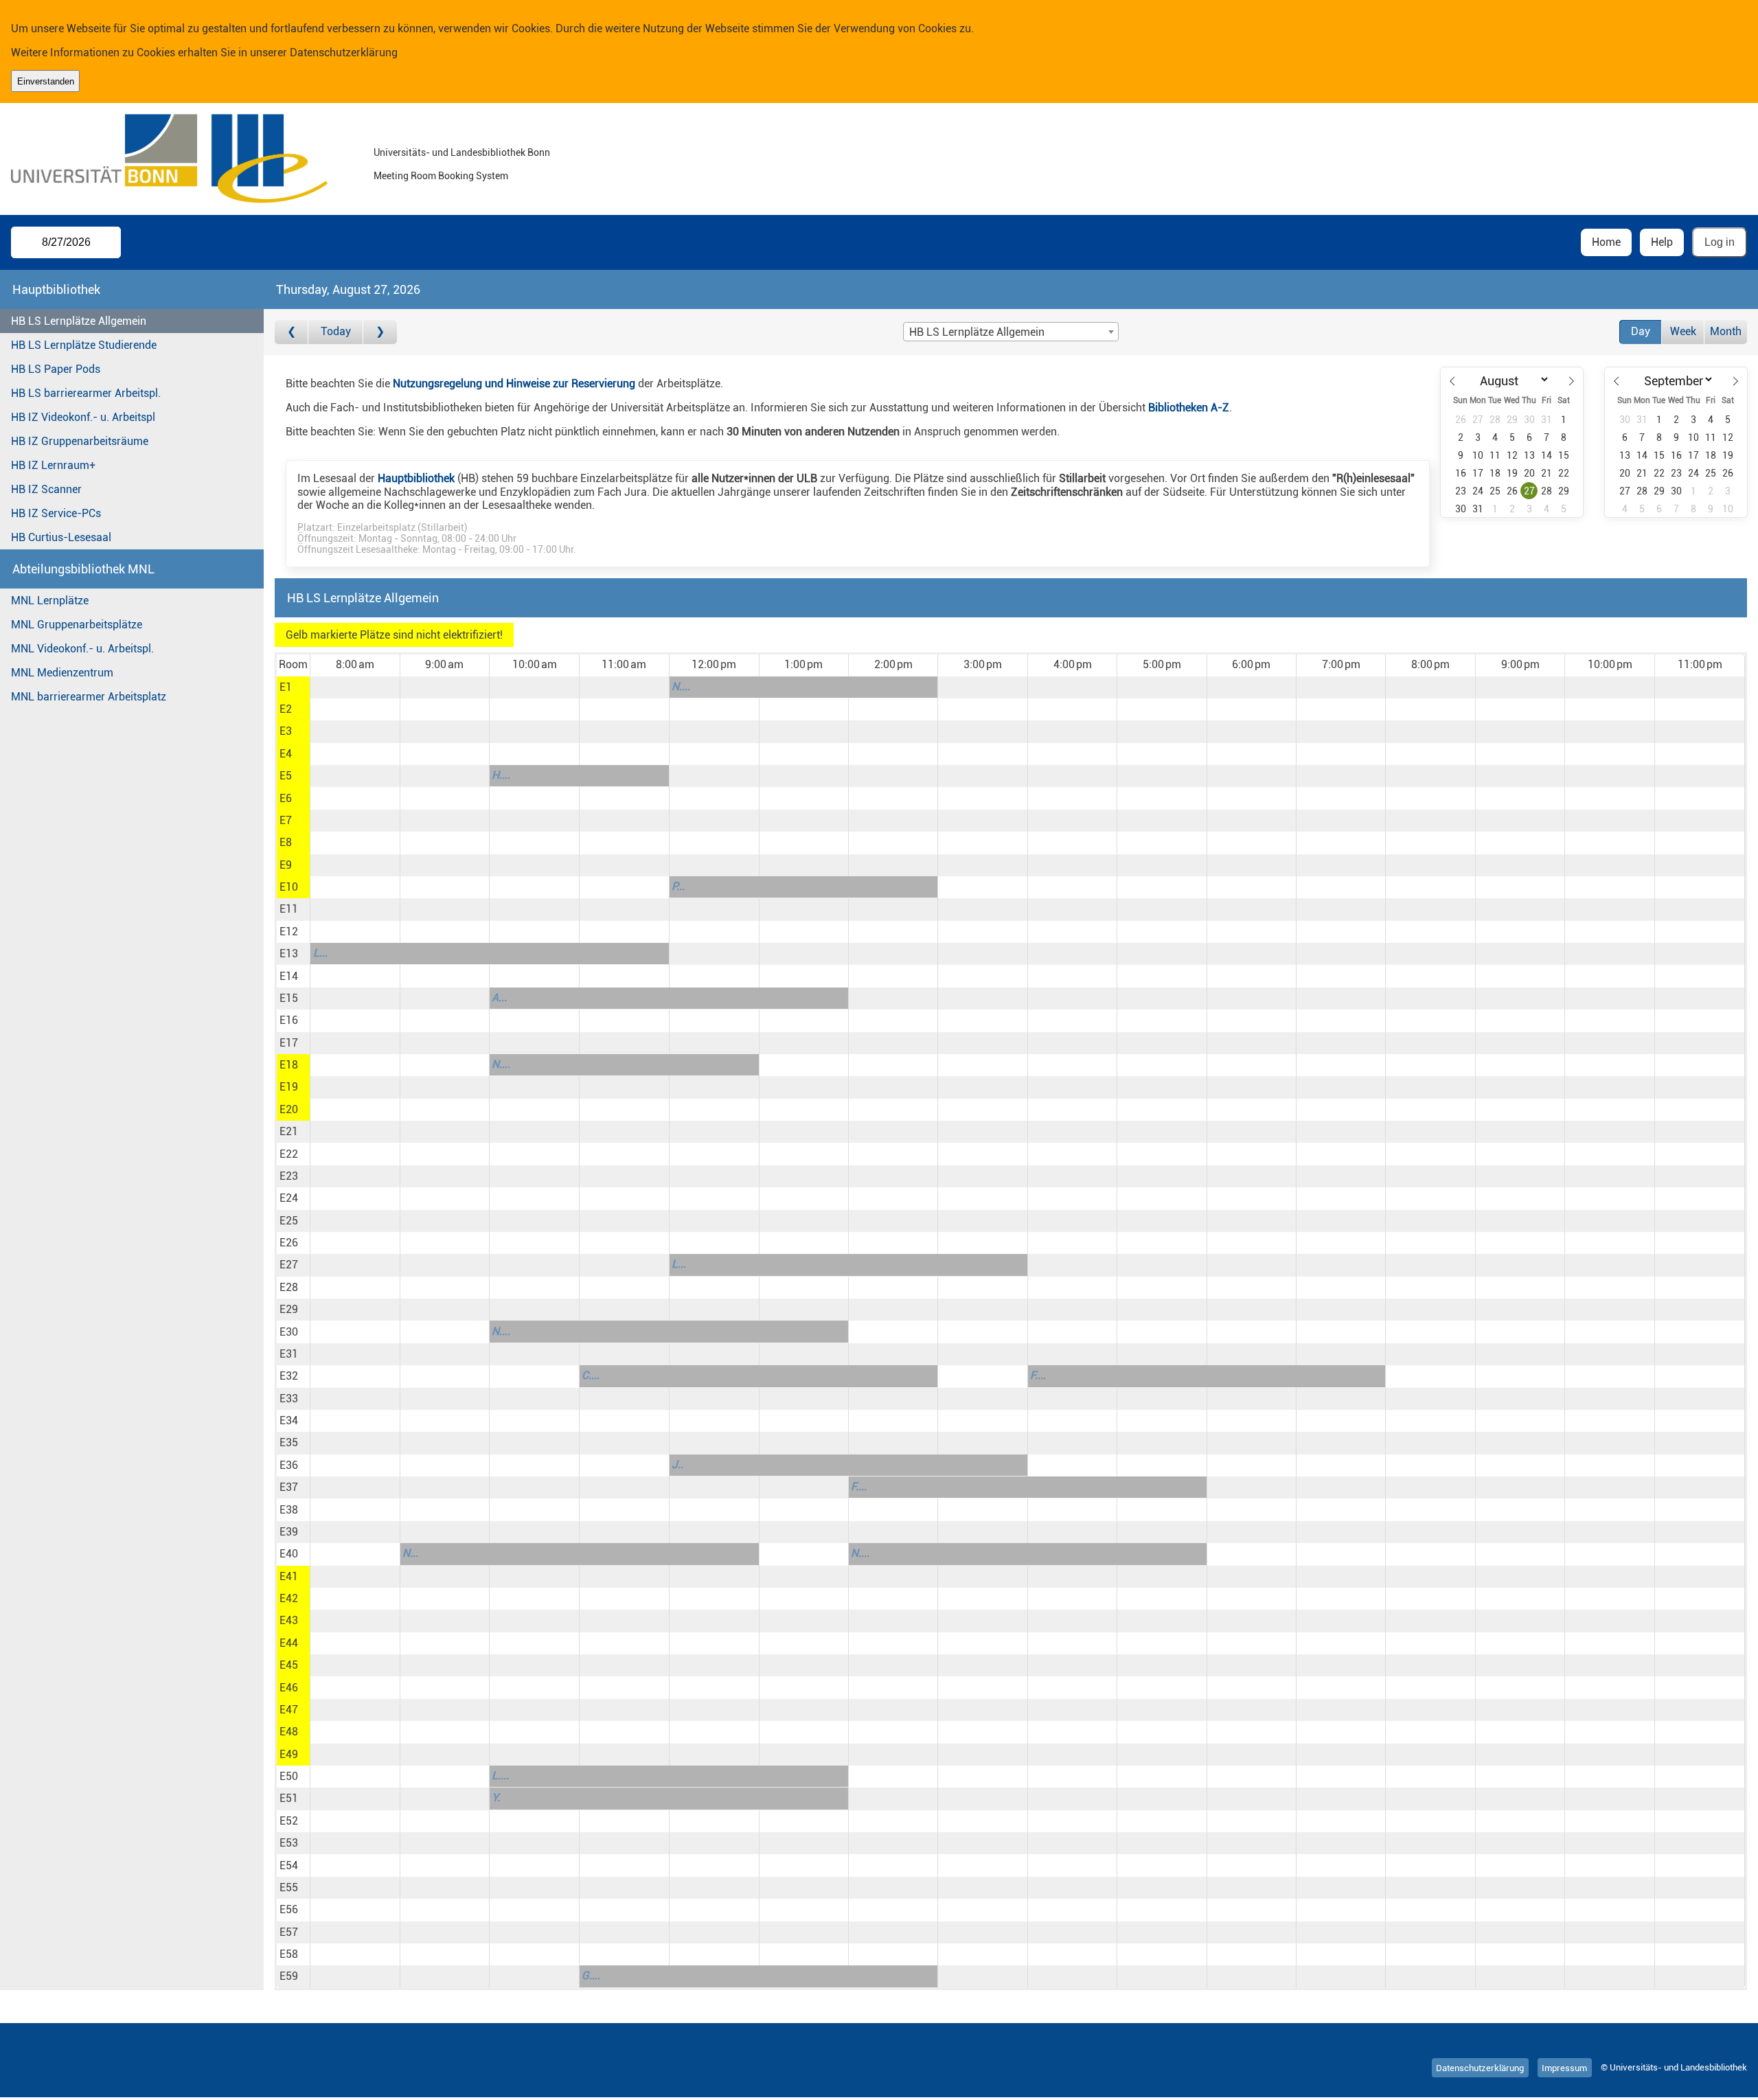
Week (1683, 331)
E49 (289, 1754)
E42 (289, 1598)
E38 (289, 1510)
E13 (289, 954)
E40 (289, 1554)
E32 (289, 1376)
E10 (289, 887)
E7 (286, 820)
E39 (289, 1532)
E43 (289, 1620)
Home (1606, 242)
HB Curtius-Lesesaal (61, 537)
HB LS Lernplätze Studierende (84, 345)
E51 (289, 1798)
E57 (289, 1932)
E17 (289, 1043)
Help (1662, 242)
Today (336, 331)
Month (1726, 331)
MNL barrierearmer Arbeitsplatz (89, 697)
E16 (289, 1020)
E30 (289, 1332)
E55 (289, 1887)
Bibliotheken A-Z (1189, 408)
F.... (1038, 1375)
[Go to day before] (292, 332)
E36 (289, 1465)
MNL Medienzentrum (62, 673)
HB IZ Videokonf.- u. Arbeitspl (83, 417)
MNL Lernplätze (50, 601)
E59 (289, 1976)
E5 (286, 776)
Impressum (1564, 2067)
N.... (681, 686)
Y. (496, 1797)
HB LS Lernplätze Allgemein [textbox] (977, 332)
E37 (289, 1487)
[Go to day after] (380, 332)
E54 (289, 1865)
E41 (289, 1576)
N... (410, 1553)
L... (320, 953)
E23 (289, 1176)
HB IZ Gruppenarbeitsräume (80, 441)
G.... (591, 1975)
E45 (289, 1665)
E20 (289, 1109)
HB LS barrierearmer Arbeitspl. (86, 393)
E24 (289, 1198)
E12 (289, 932)
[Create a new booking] (355, 687)
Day (1641, 331)
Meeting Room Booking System (441, 176)
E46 (289, 1688)
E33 (289, 1399)
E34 (289, 1420)
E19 (289, 1087)
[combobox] (1011, 332)
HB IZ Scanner (46, 489)
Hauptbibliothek (416, 478)
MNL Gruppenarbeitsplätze (77, 625)
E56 (289, 1909)
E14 (289, 976)
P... (678, 886)
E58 (289, 1954)
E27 (289, 1265)
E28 (289, 1287)
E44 (289, 1643)
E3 (286, 731)
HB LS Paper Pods (56, 369)
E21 (289, 1131)
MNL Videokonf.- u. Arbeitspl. (82, 649)
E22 (289, 1154)
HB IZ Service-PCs (56, 513)
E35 (289, 1442)
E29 (289, 1309)
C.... (591, 1375)
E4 (286, 754)
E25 (289, 1221)
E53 (289, 1843)
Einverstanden (46, 81)
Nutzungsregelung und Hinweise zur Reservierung (514, 384)
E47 (289, 1710)
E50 (289, 1776)
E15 (289, 998)
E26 (289, 1243)
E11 (289, 909)
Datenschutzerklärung (344, 53)
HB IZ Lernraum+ (53, 465)
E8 (286, 842)
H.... (501, 775)
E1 (286, 687)
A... (499, 997)
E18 (289, 1065)
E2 (286, 709)
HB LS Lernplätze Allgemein (79, 321)
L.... (500, 1776)
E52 (289, 1821)
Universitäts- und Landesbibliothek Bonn (462, 153)
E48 (289, 1732)
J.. (677, 1464)
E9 (286, 865)
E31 (289, 1354)
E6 (286, 798)
